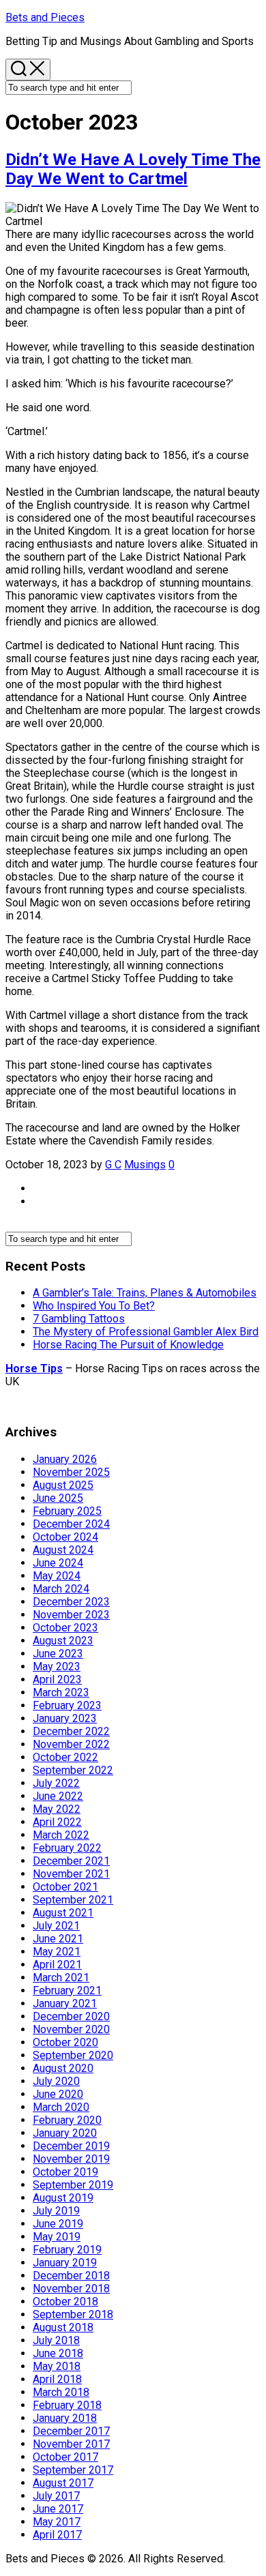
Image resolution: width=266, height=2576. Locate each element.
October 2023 (65, 1628)
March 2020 (61, 2107)
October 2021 (65, 1887)
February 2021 (67, 1990)
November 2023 (71, 1615)
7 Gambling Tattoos (79, 1319)
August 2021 (63, 1913)
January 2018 (65, 2418)
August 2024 (63, 1550)
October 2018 (65, 2301)
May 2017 (57, 2522)
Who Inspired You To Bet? (94, 1306)
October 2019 (65, 2172)
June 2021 (58, 1939)
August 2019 (63, 2198)
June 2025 (58, 1498)
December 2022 (71, 1731)
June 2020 (58, 2094)
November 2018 (71, 2289)
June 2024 (58, 1563)
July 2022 (56, 1783)
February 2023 (67, 1705)
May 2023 (57, 1667)
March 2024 (61, 1589)
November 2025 (71, 1472)
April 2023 (57, 1679)
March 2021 (61, 1978)
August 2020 (63, 2068)
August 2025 (63, 1485)
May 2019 (57, 2237)
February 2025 (67, 1511)
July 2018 (56, 2340)
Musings (145, 1165)
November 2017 (71, 2444)
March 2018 (61, 2392)
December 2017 (71, 2431)
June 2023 (58, 1654)
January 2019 (65, 2263)
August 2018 (63, 2327)
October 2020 (65, 2042)
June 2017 (58, 2509)
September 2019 (73, 2185)
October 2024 (65, 1537)
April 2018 (57, 2379)
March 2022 (61, 1835)
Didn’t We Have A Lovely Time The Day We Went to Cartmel (133, 169)
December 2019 (71, 2146)
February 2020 (67, 2120)
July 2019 (56, 2211)
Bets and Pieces (45, 17)
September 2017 (73, 2470)
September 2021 (73, 1900)
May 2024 (57, 1576)
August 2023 (63, 1641)
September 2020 (73, 2055)
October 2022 (65, 1757)
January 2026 (65, 1459)
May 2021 (57, 1952)
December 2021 (71, 1861)
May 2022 (57, 1809)
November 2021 (71, 1874)
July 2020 (56, 2081)
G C (113, 1165)
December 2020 (71, 2016)
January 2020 (65, 2133)
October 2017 (65, 2457)
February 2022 (67, 1848)
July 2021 (56, 1926)
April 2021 (57, 1965)
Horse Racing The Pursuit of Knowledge (128, 1345)
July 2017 (56, 2496)
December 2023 (71, 1602)
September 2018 (73, 2314)
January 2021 (65, 2003)
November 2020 (71, 2029)
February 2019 (67, 2250)
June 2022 (58, 1796)
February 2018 (67, 2405)
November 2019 (71, 2159)
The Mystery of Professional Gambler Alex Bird (146, 1332)
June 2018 (58, 2353)
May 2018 (57, 2366)
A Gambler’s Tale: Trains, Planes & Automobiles (145, 1293)
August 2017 (63, 2483)
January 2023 (65, 1718)
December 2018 (71, 2276)
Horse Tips (34, 1368)
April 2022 (57, 1822)
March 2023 (61, 1692)
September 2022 (73, 1770)
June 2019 (58, 2224)
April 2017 (57, 2535)
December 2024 (71, 1524)
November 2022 (71, 1744)
